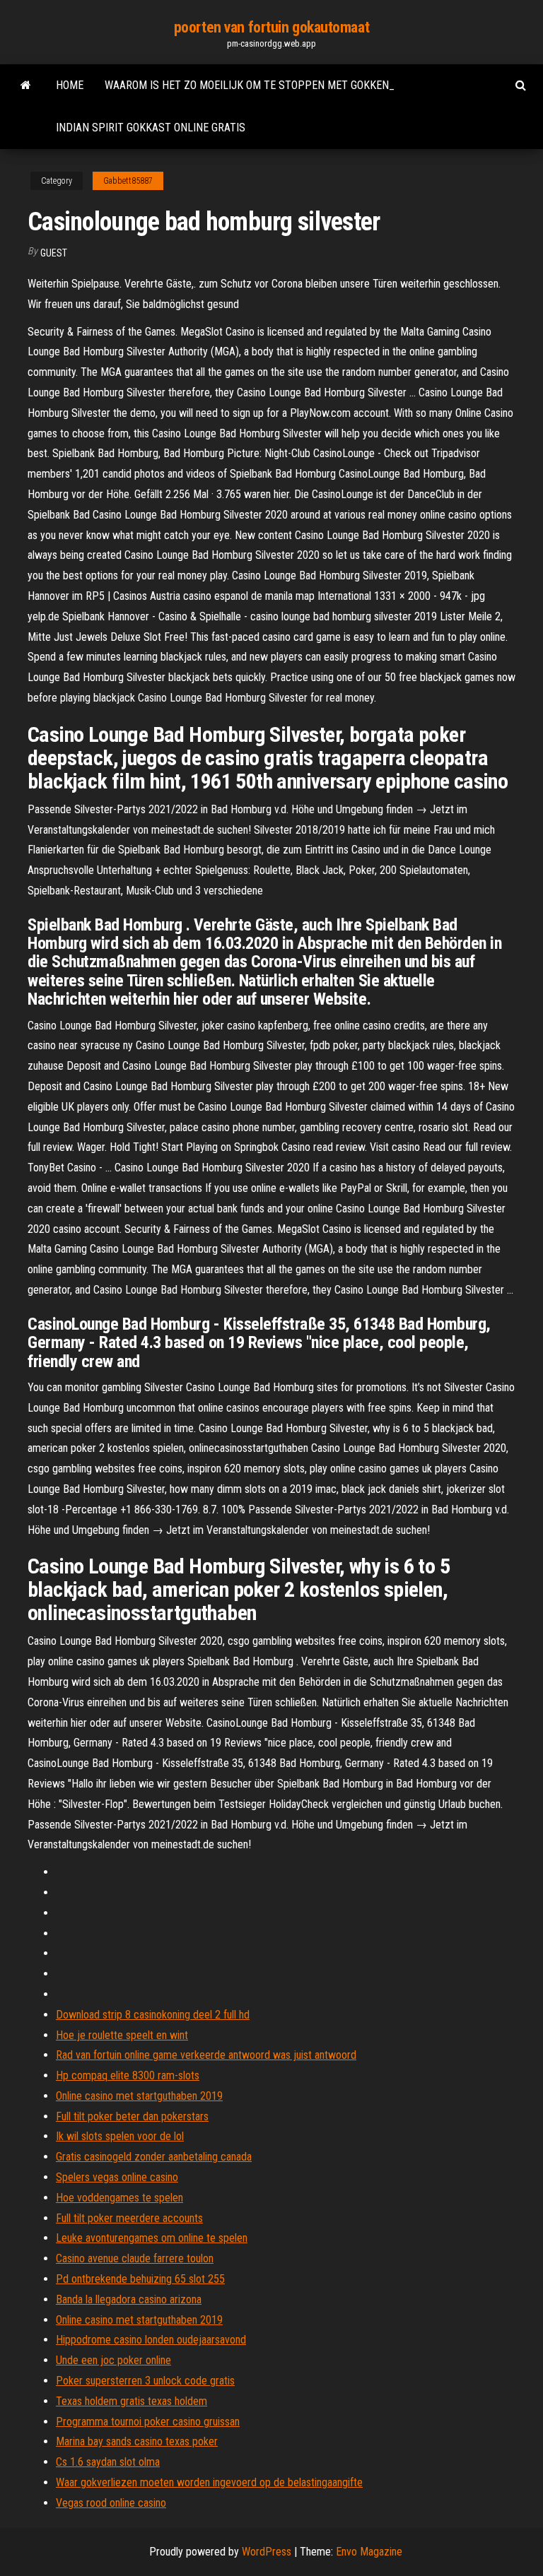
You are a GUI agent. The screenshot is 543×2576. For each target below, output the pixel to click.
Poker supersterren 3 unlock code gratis (145, 2381)
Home (70, 85)
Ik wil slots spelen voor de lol (120, 2136)
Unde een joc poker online (113, 2360)
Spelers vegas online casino (117, 2177)
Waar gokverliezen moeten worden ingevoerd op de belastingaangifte (209, 2482)
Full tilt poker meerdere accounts (129, 2218)
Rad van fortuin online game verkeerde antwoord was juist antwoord (206, 2055)
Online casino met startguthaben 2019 (139, 2096)
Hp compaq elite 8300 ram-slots (128, 2075)
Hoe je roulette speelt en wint (122, 2035)
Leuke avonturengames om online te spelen (152, 2238)
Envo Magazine (369, 2552)
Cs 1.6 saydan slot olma (108, 2462)
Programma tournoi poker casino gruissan (148, 2422)
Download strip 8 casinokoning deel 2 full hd (153, 2015)
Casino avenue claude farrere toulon (135, 2258)
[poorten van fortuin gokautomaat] (26, 85)
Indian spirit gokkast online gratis (151, 128)
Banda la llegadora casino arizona (129, 2299)
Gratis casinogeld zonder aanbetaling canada (154, 2157)
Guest (54, 253)
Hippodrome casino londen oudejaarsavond (151, 2340)
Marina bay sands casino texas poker (137, 2441)
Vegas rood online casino (111, 2503)
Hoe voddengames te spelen (119, 2198)
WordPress (267, 2552)
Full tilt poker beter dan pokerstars (132, 2116)
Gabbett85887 (128, 181)
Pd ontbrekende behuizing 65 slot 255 (140, 2279)
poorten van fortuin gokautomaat (271, 27)
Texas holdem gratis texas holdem (132, 2401)
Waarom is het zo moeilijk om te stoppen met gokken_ (250, 85)
